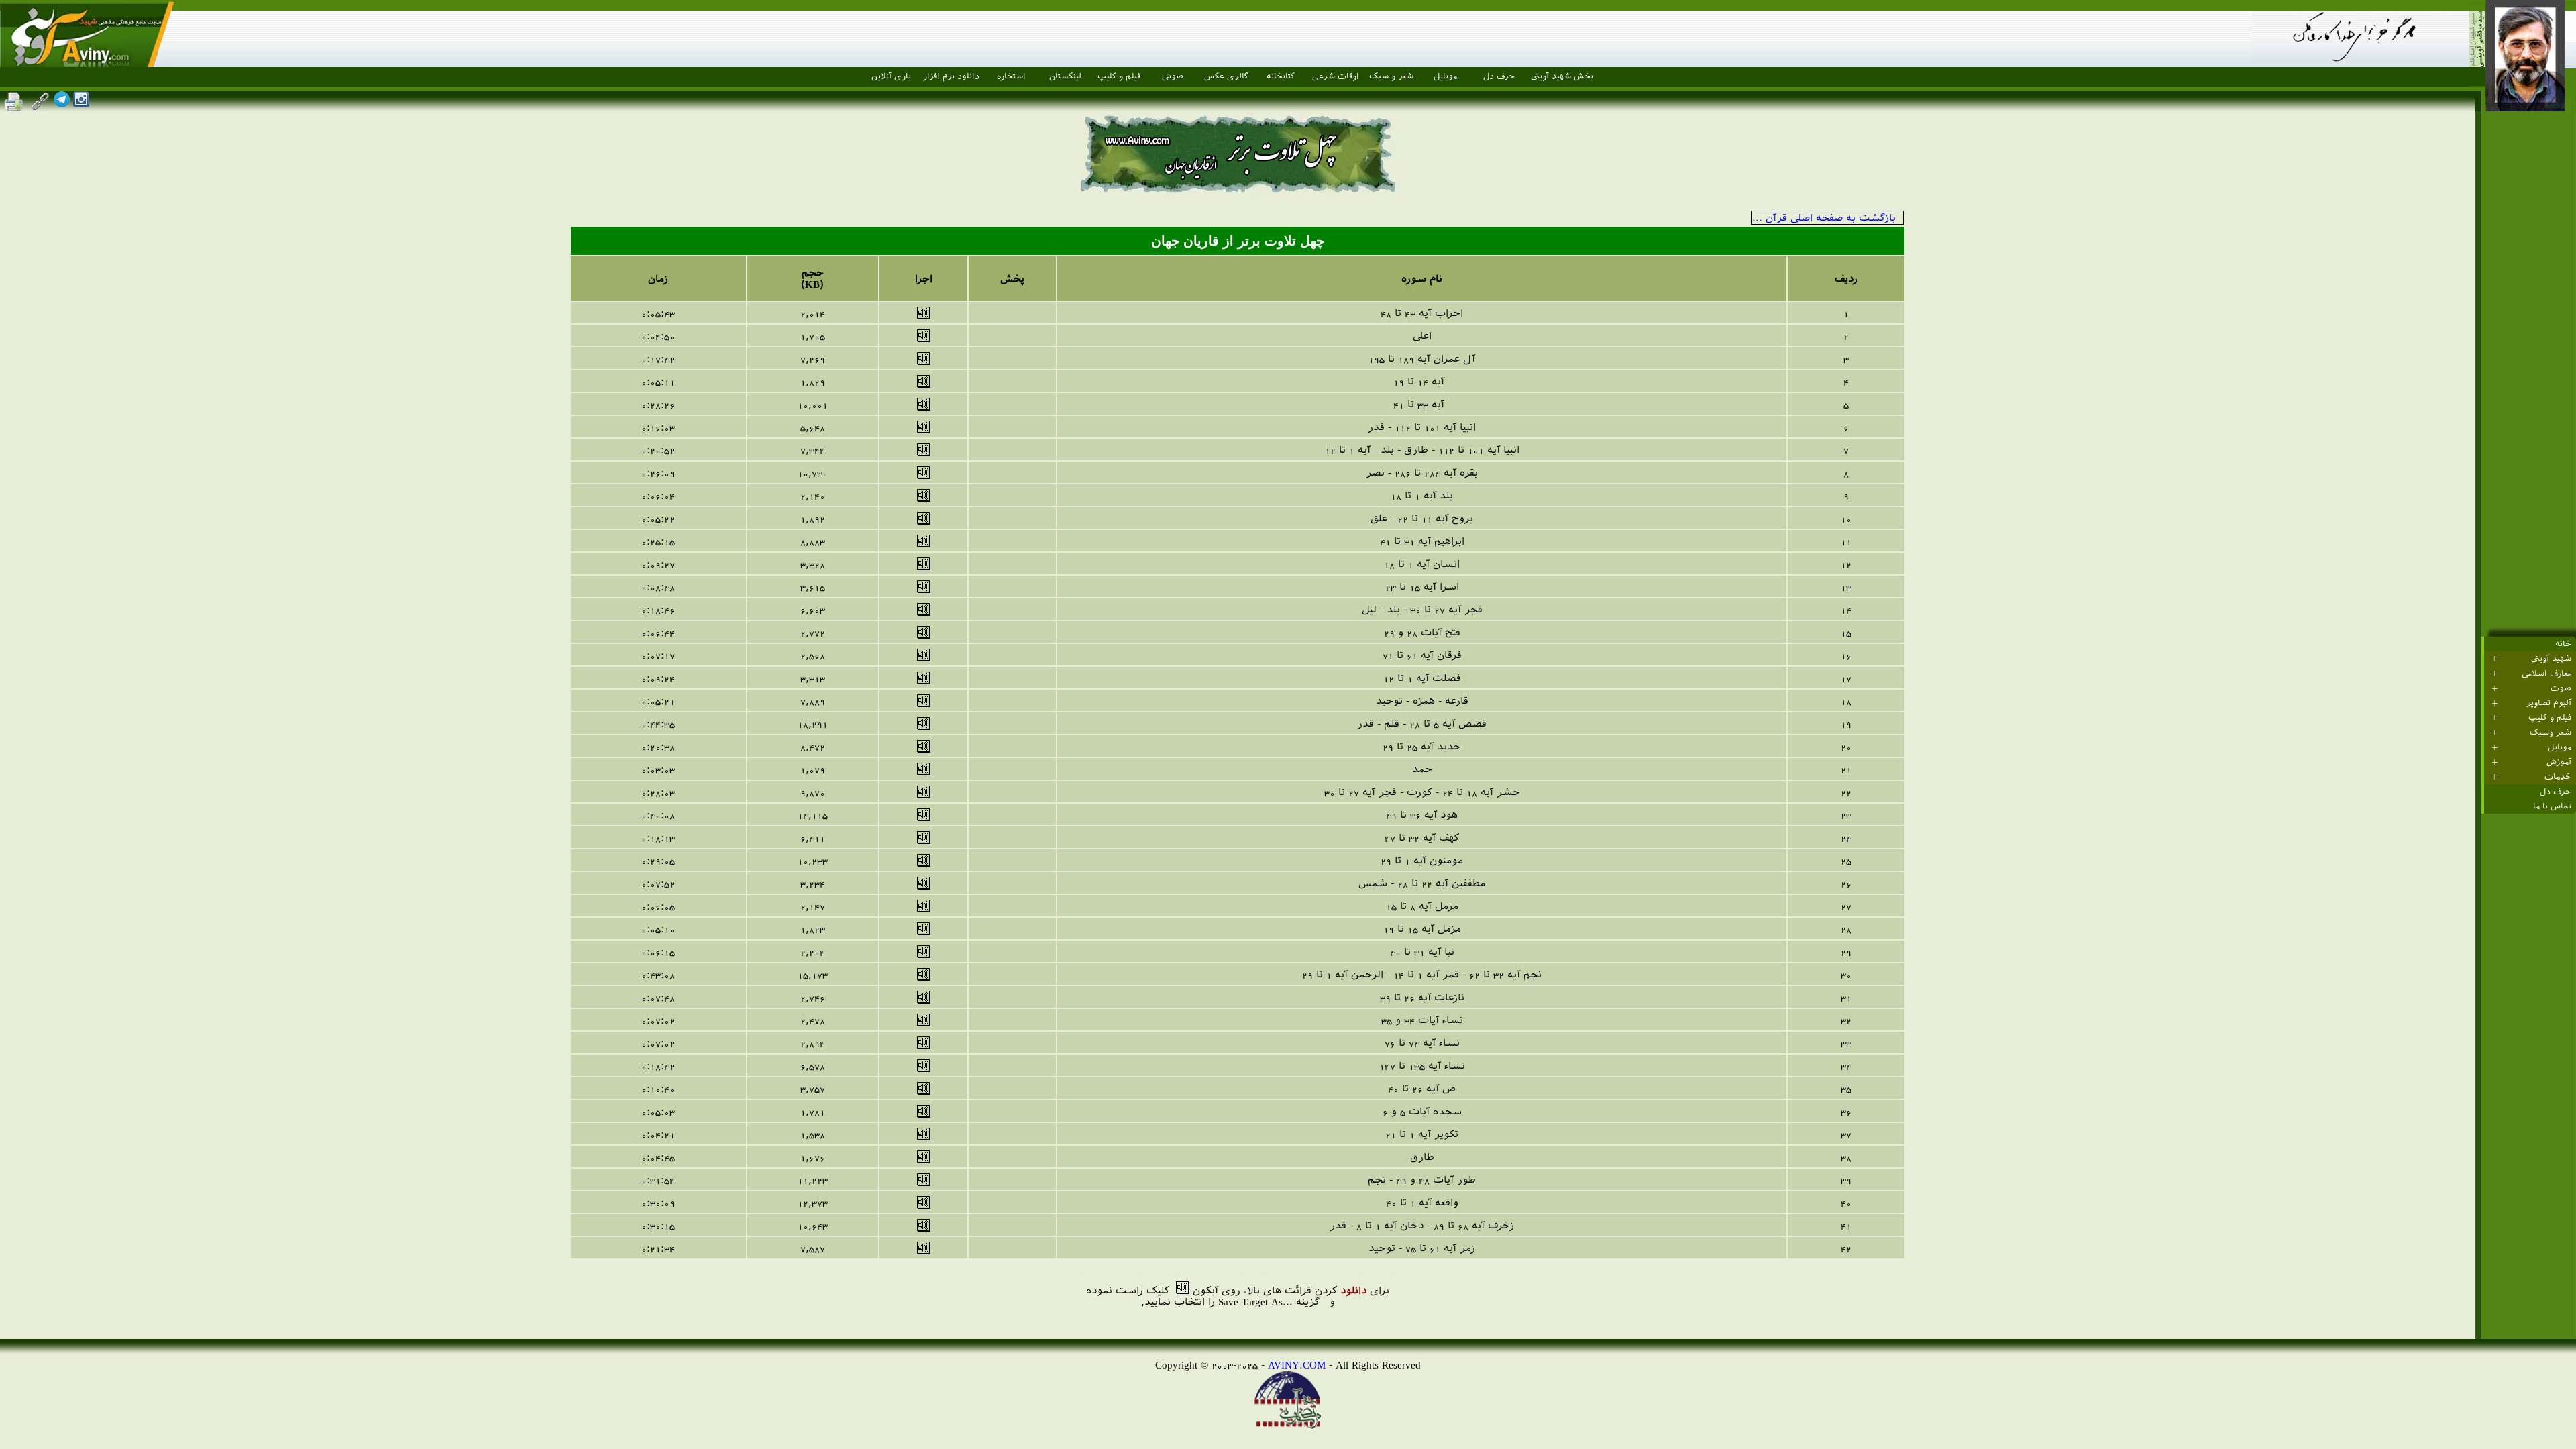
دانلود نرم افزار (951, 76)
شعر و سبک (1391, 76)
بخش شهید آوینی (1562, 76)
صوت (2561, 688)
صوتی (1173, 76)
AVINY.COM (1297, 1365)
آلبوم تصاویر (2549, 703)
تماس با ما (2552, 806)
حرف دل (1499, 76)
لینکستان (1065, 76)
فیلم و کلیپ (1119, 76)
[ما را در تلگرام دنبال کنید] (62, 104)
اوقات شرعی (1336, 76)
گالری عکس (1226, 76)
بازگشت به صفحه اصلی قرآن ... (1824, 218)
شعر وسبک (2551, 733)
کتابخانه (1281, 76)
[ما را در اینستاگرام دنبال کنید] (81, 104)
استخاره (1011, 76)
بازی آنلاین (891, 76)
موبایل (1445, 76)
